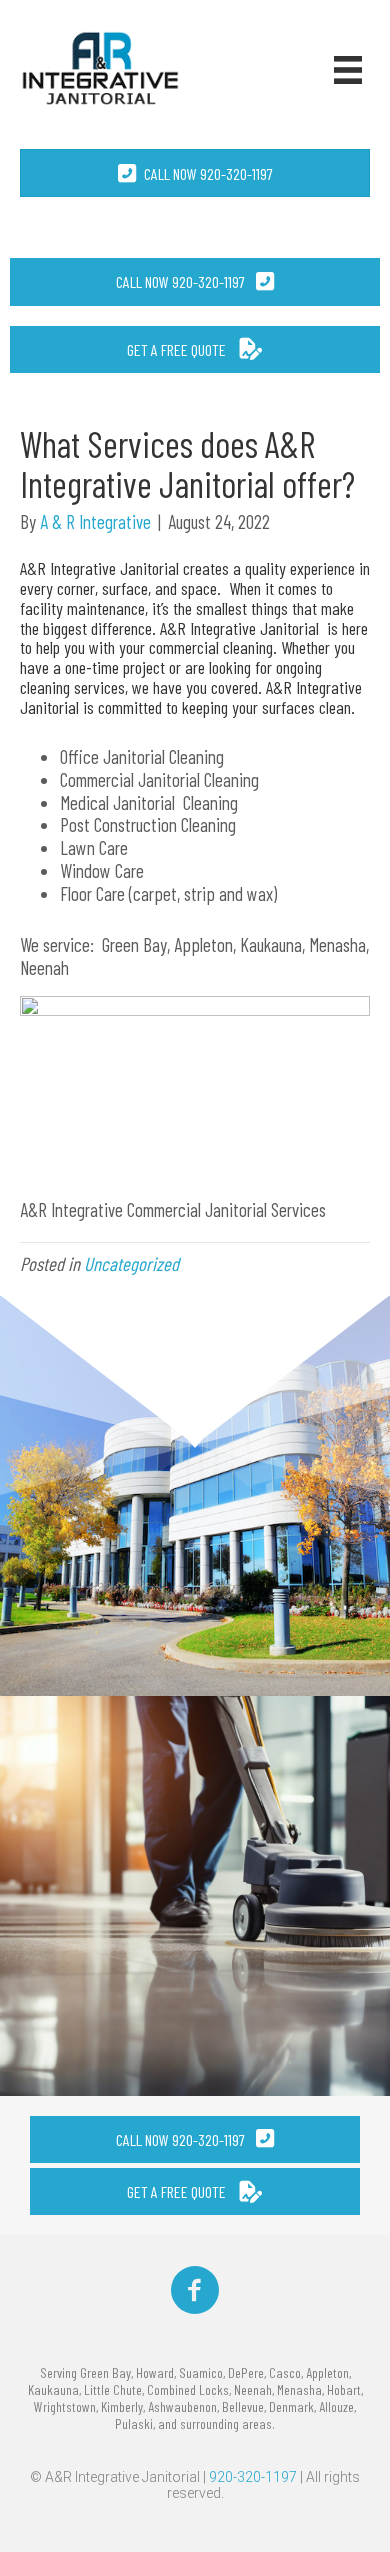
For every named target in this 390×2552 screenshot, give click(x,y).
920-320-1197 (253, 2477)
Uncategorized (131, 1263)
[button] (195, 281)
